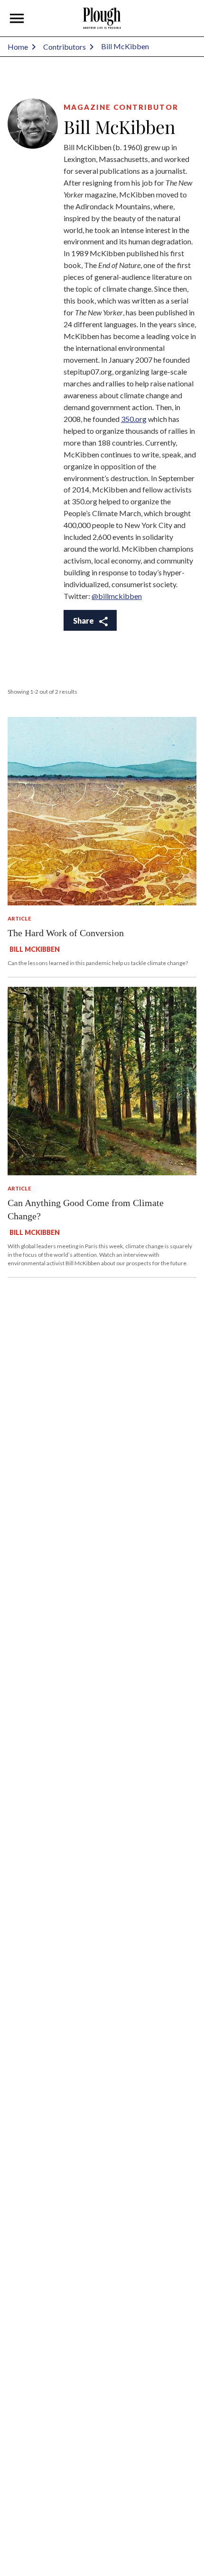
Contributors (65, 47)
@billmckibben (117, 596)
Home (18, 47)
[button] (17, 18)
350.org (134, 419)
